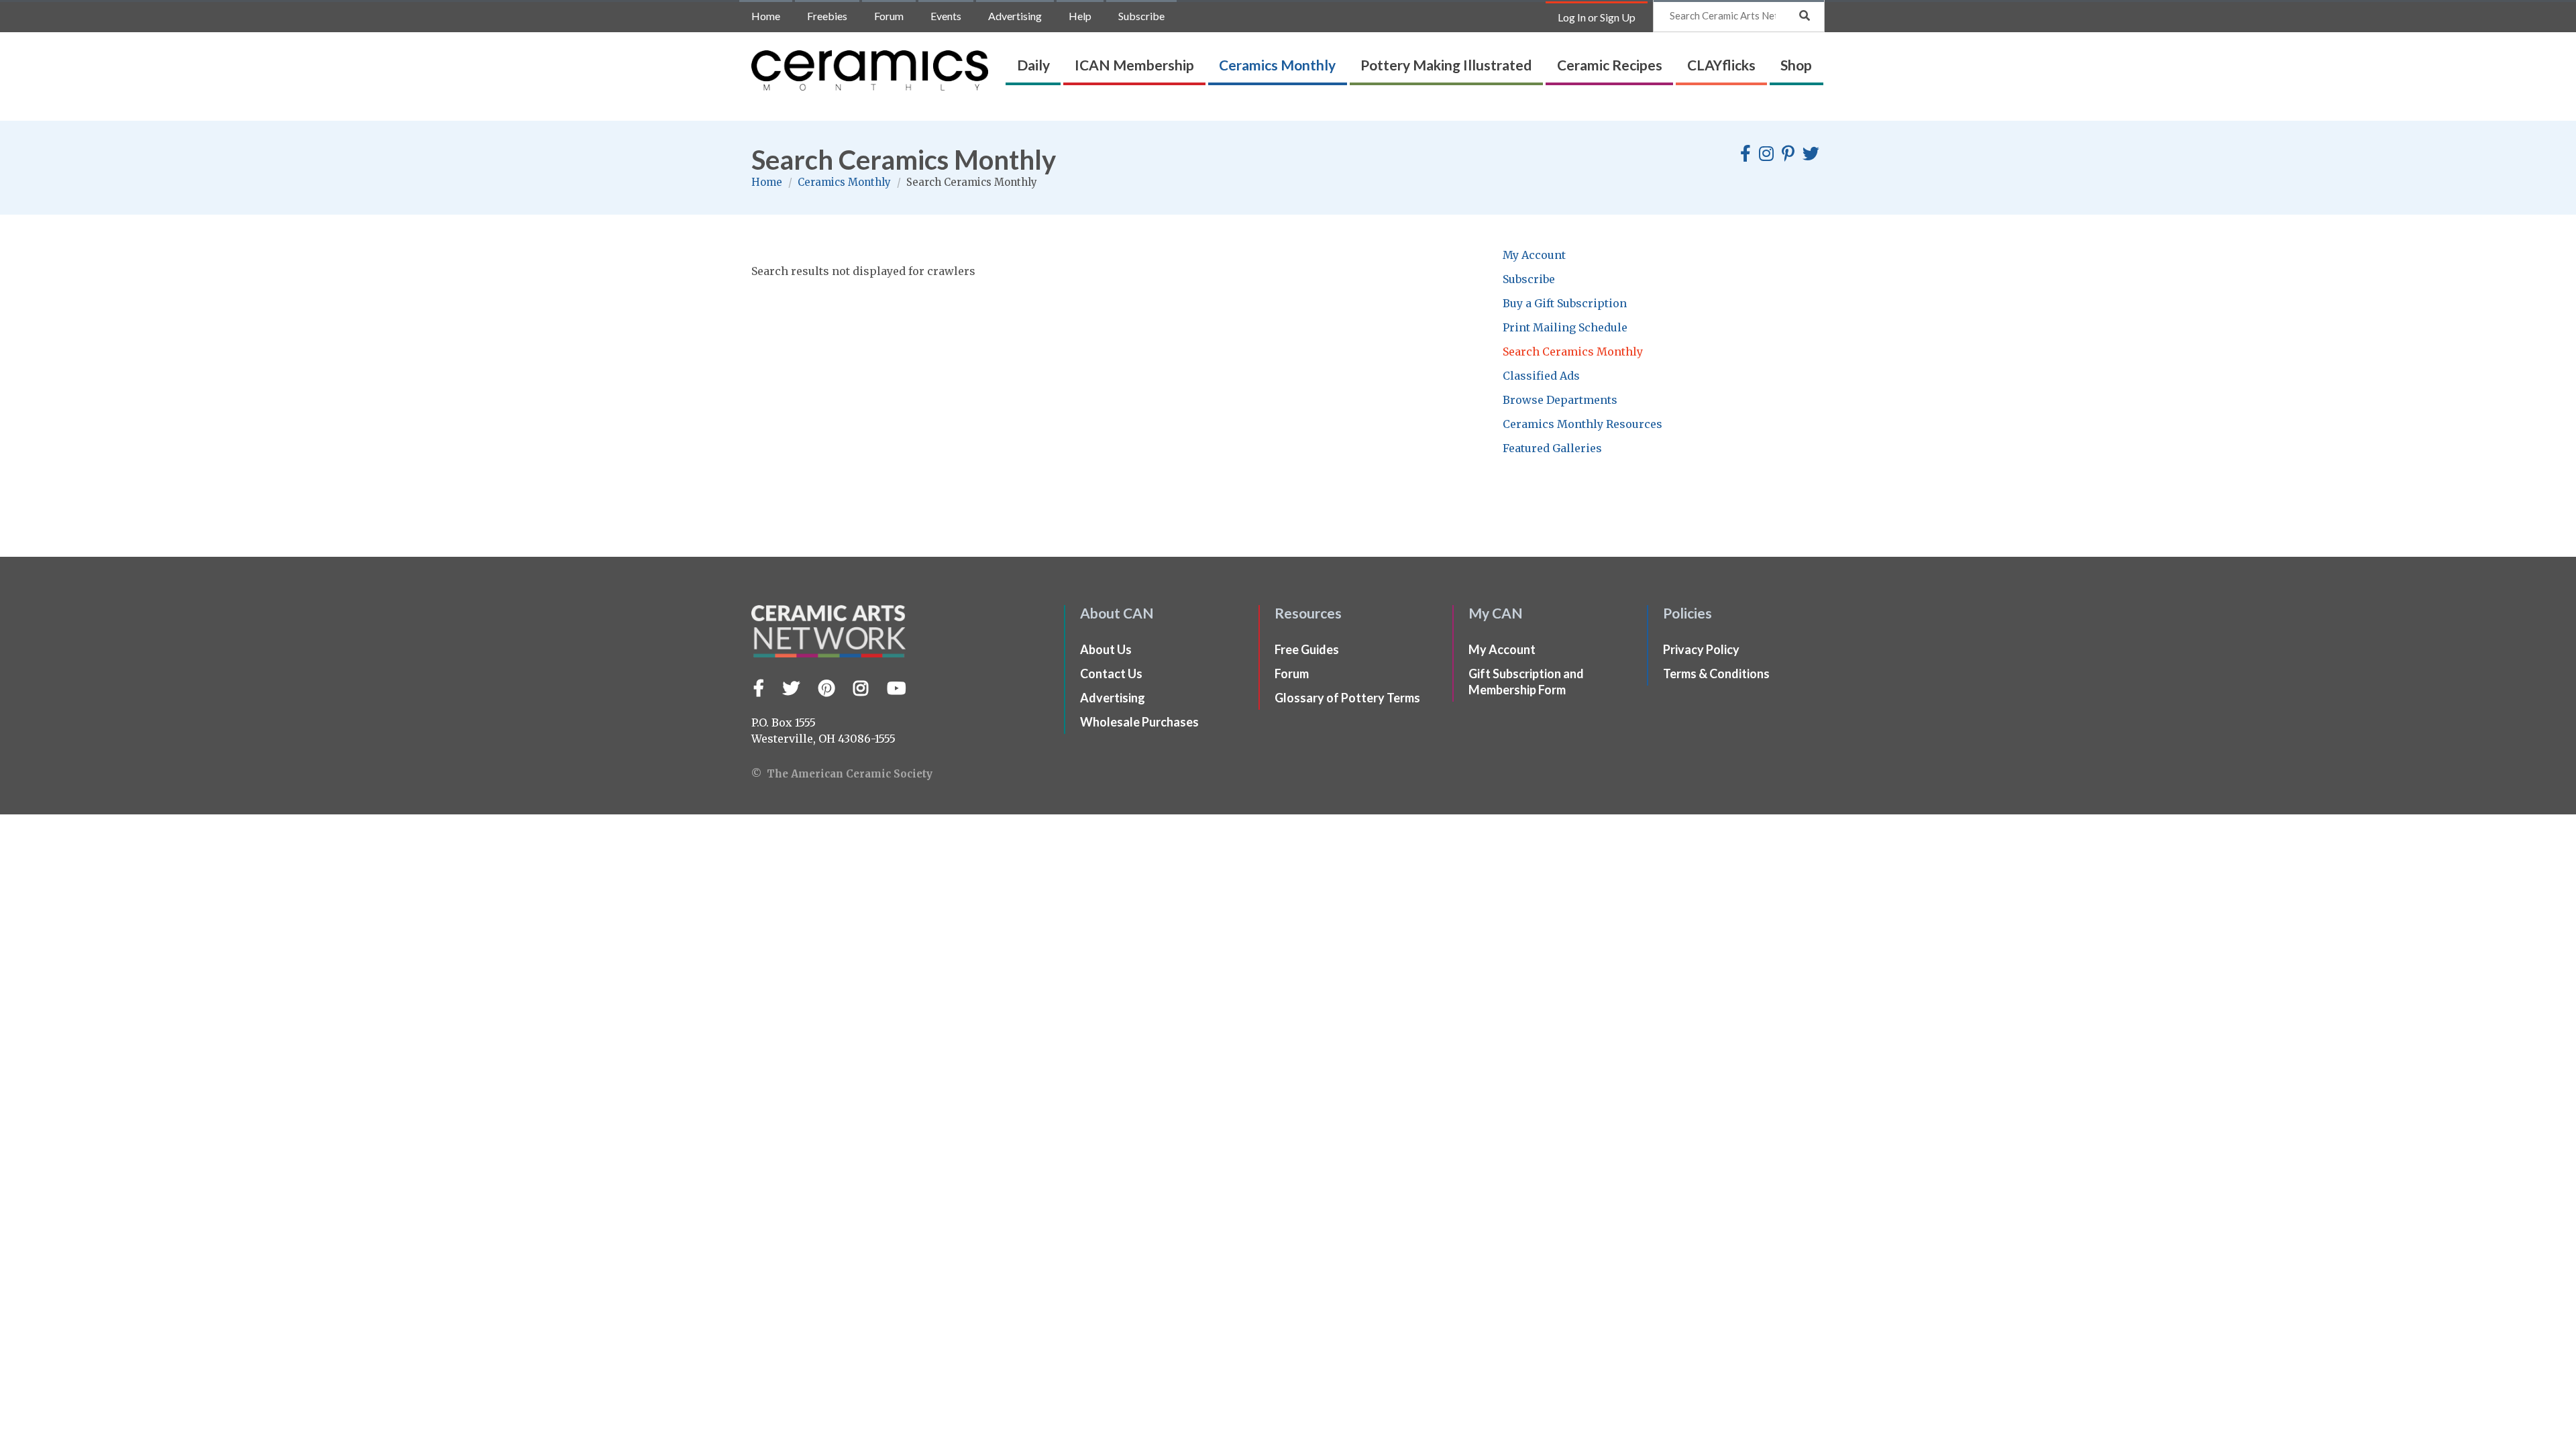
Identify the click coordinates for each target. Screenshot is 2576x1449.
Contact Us (1111, 674)
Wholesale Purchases (1139, 722)
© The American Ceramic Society (842, 774)
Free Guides (1307, 649)
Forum (889, 16)
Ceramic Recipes (1610, 65)
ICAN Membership (1134, 65)
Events (946, 16)
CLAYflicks (1721, 65)
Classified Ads (1541, 376)
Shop (1796, 65)
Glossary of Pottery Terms (1347, 698)
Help (1080, 16)
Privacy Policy (1701, 649)
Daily (1033, 65)
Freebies (827, 16)
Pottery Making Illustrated (1446, 65)
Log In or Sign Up (1597, 17)
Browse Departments (1560, 400)
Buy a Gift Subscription (1565, 303)
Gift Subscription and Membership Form (1526, 682)
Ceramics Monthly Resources (1582, 424)
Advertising (1015, 16)
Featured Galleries (1552, 448)
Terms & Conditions (1716, 674)
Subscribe (1141, 16)
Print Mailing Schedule (1565, 327)
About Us (1106, 649)
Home (766, 16)
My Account (1534, 255)
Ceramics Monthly (1277, 65)
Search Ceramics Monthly (1573, 352)
